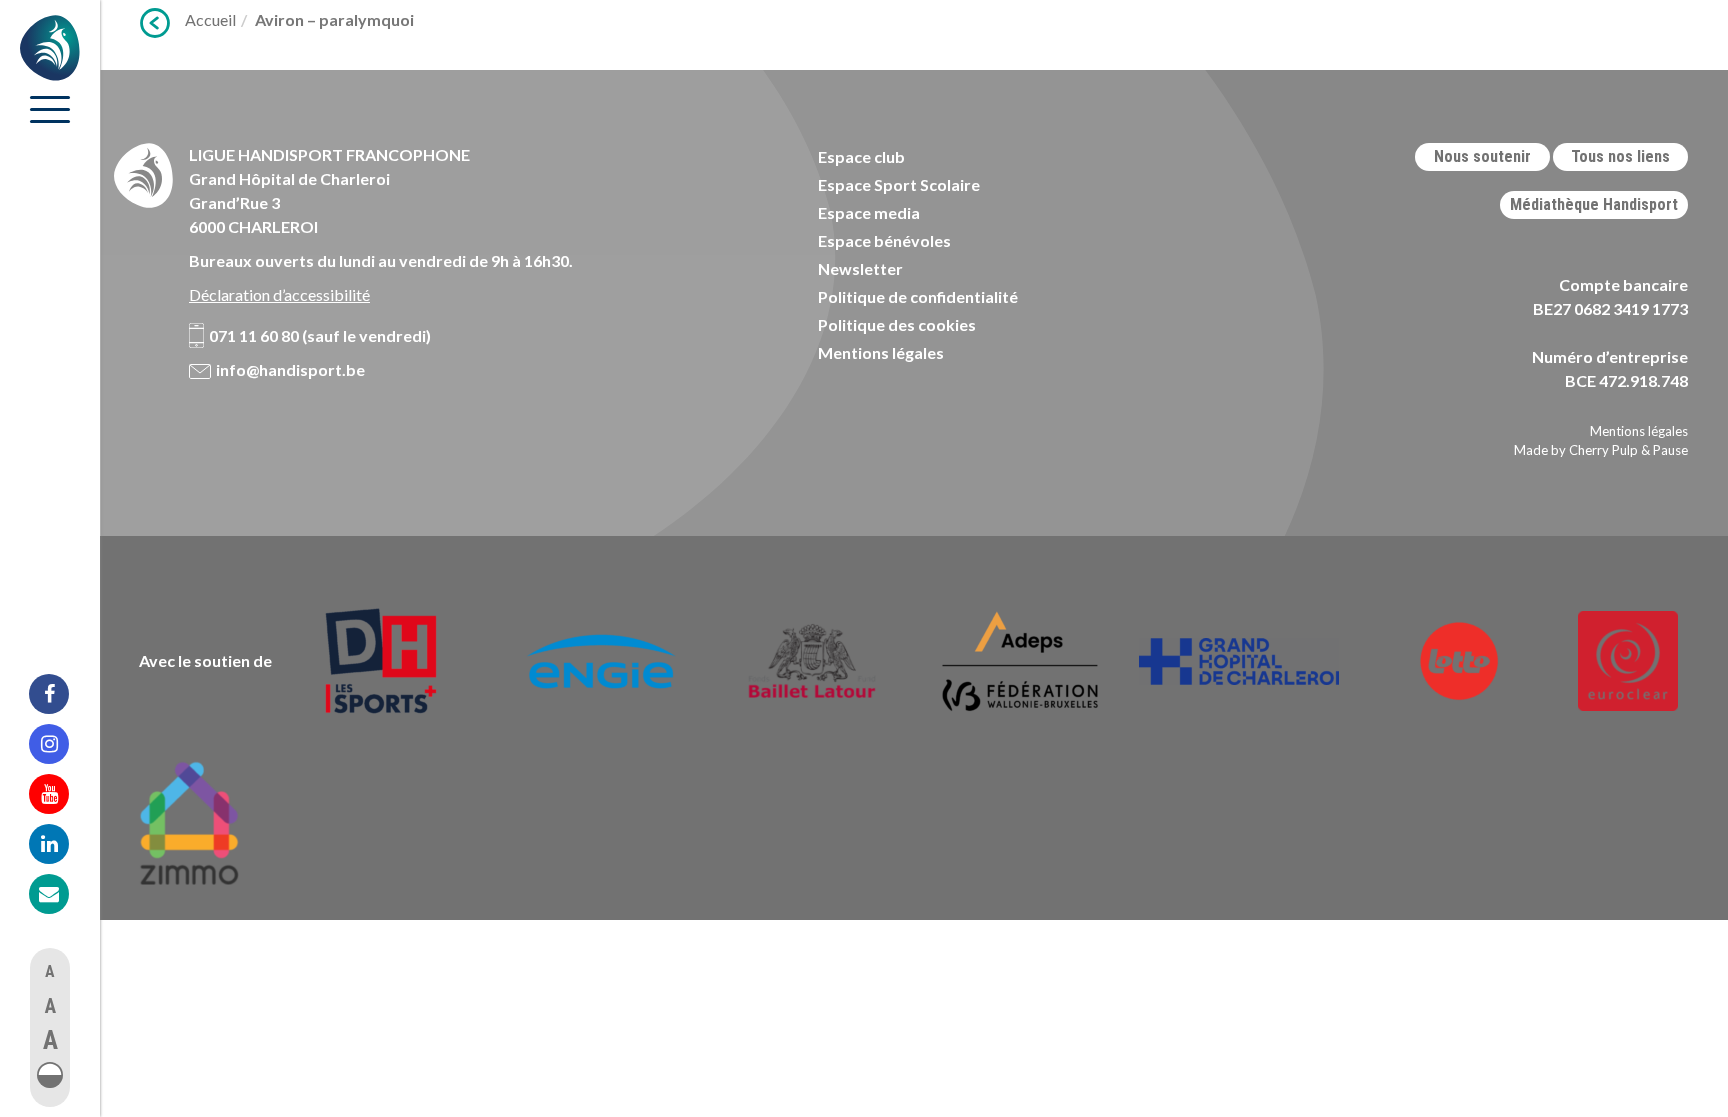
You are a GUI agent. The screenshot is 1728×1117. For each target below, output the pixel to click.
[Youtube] (62, 794)
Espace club (861, 156)
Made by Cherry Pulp (1576, 450)
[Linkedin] (62, 844)
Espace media (869, 212)
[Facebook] (62, 694)
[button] (50, 1075)
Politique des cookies (897, 324)
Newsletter (860, 268)
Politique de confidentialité (918, 296)
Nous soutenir (1482, 156)
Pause (1670, 450)
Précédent (155, 23)
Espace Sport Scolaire (899, 184)
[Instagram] (62, 744)
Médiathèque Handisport (1594, 204)
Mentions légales (881, 352)
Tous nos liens (1620, 156)
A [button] (50, 971)
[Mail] (62, 894)
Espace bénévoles (884, 240)
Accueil (210, 19)
